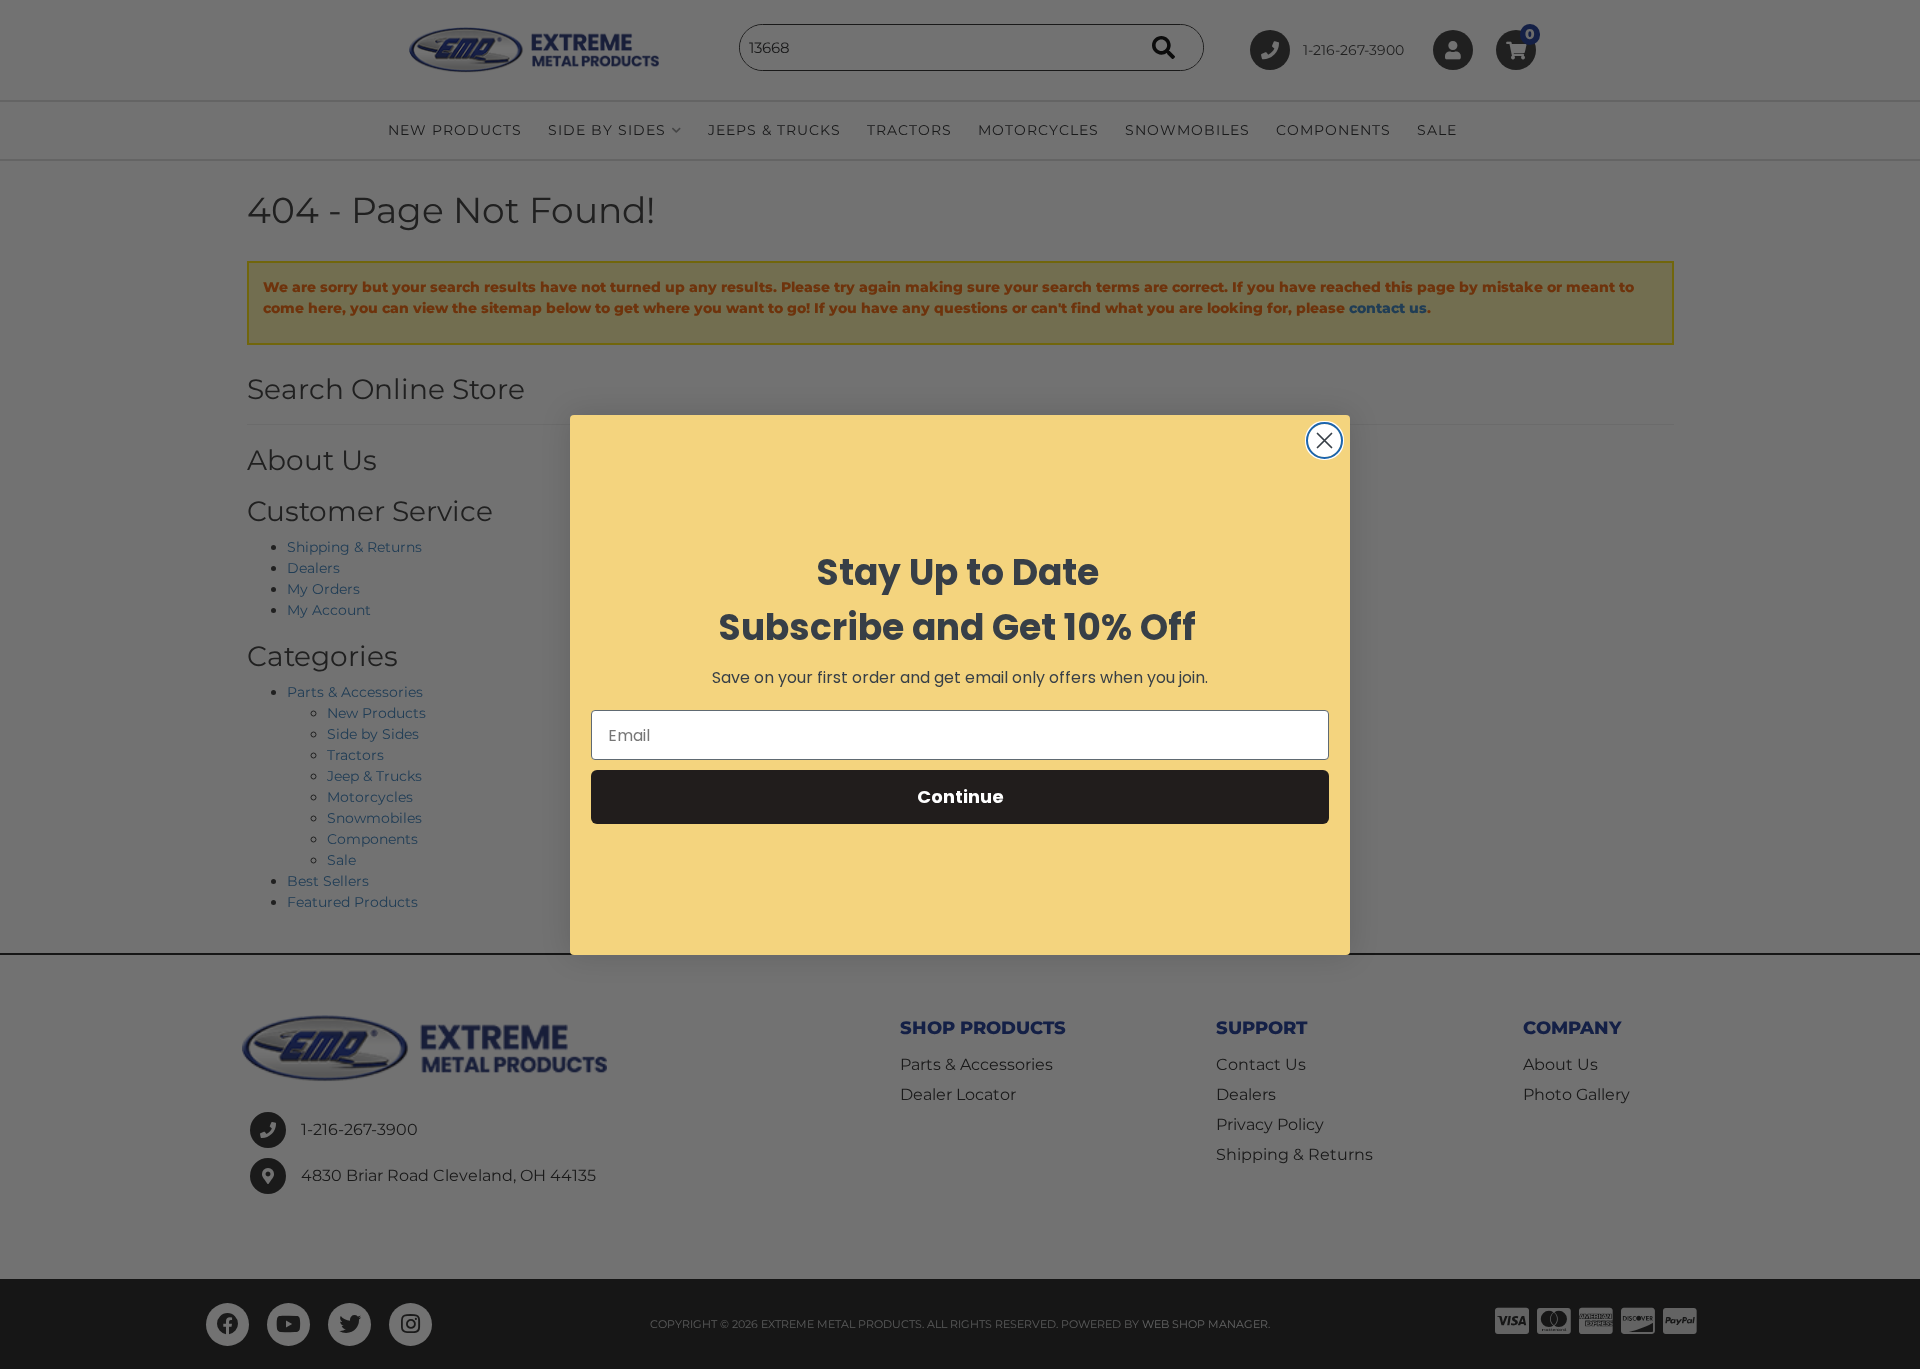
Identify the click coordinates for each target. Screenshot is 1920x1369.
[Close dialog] (1324, 440)
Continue (960, 796)
